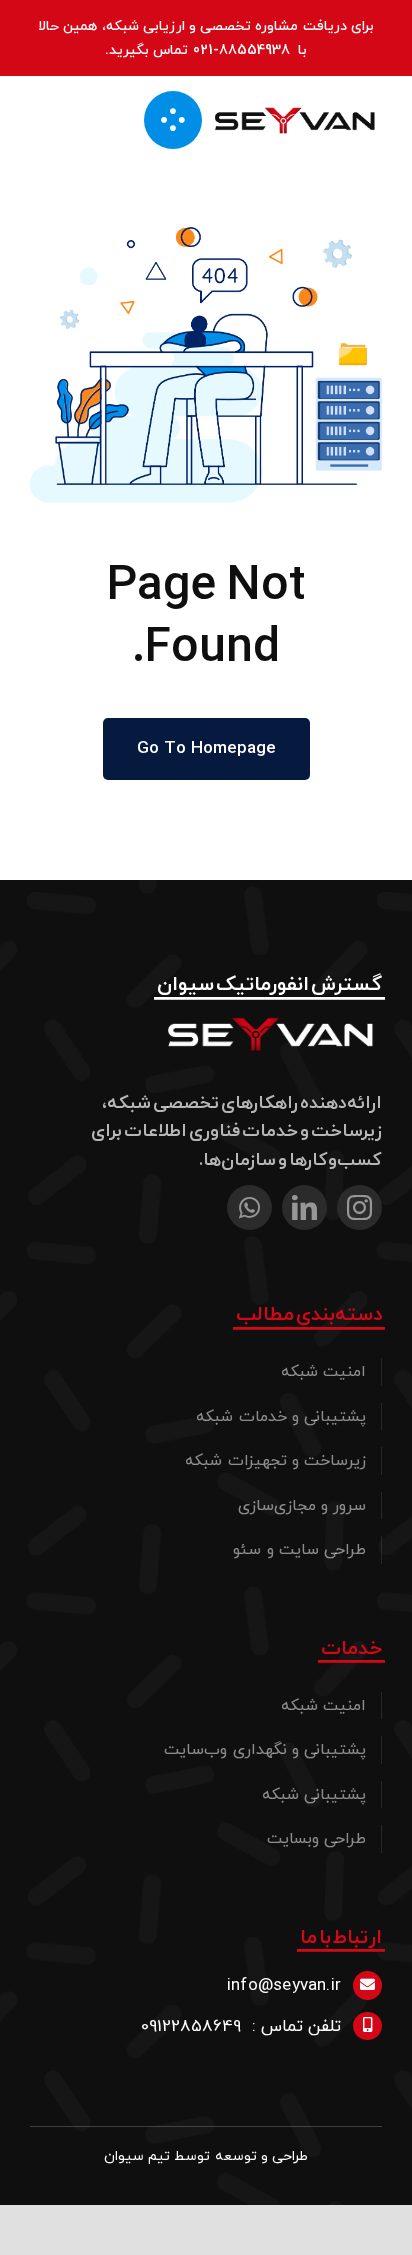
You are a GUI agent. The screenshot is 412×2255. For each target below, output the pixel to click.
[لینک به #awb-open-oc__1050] (173, 120)
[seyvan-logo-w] (272, 1016)
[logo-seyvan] (296, 108)
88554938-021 (241, 49)
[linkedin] (304, 1207)
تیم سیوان (137, 2155)
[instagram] (359, 1207)
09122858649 (191, 2025)
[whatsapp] (249, 1207)
